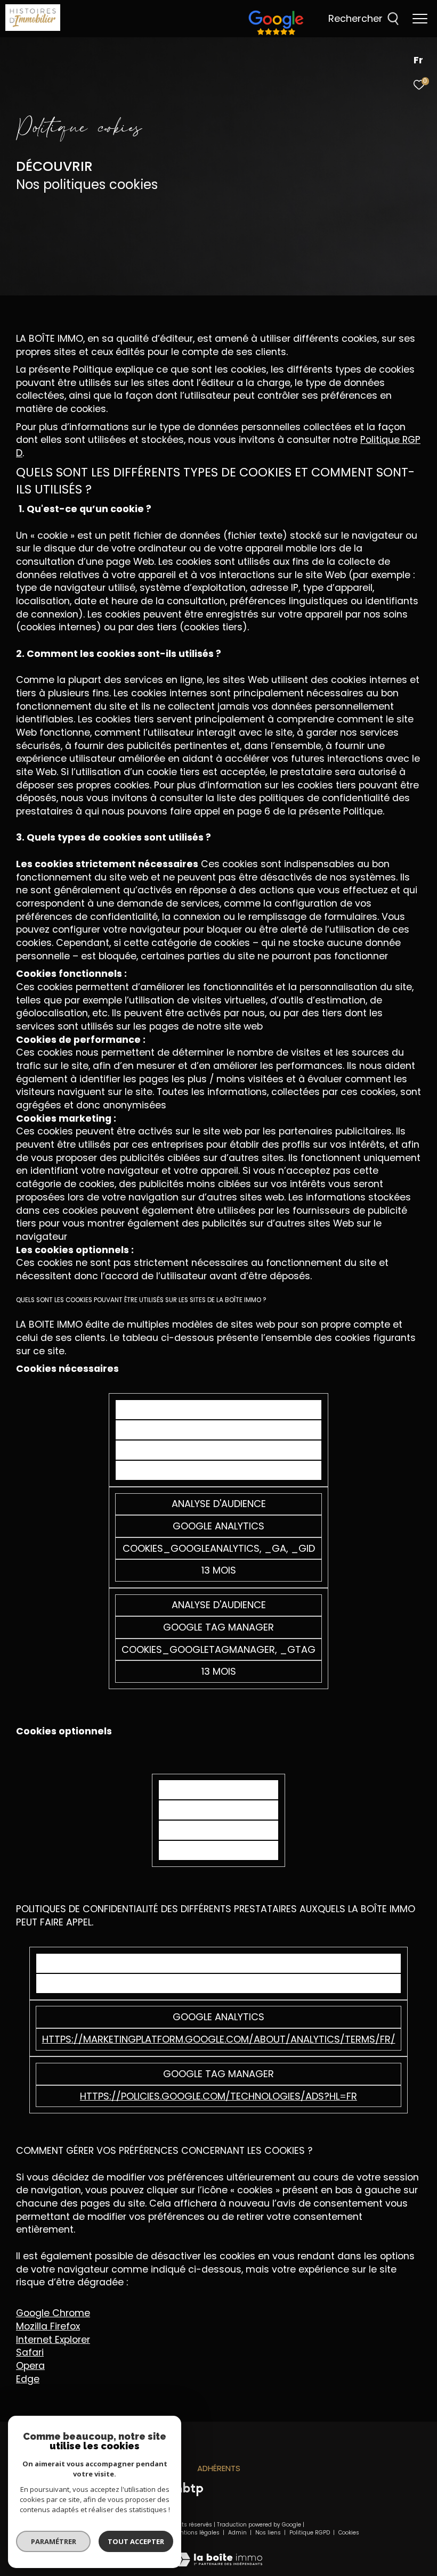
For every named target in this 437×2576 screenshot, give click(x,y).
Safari (30, 2352)
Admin (238, 2533)
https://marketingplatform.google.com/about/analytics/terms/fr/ (219, 2039)
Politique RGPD (310, 2533)
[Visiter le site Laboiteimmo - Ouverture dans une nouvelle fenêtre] (218, 2552)
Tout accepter (136, 2541)
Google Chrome (53, 2313)
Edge (28, 2379)
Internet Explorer (53, 2339)
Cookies (349, 2533)
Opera (30, 2365)
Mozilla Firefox (48, 2326)
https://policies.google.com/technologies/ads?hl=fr (218, 2096)
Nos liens (269, 2533)
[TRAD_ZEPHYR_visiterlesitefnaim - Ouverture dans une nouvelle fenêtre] (276, 35)
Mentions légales (197, 2533)
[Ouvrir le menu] (420, 19)
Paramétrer (54, 2541)
